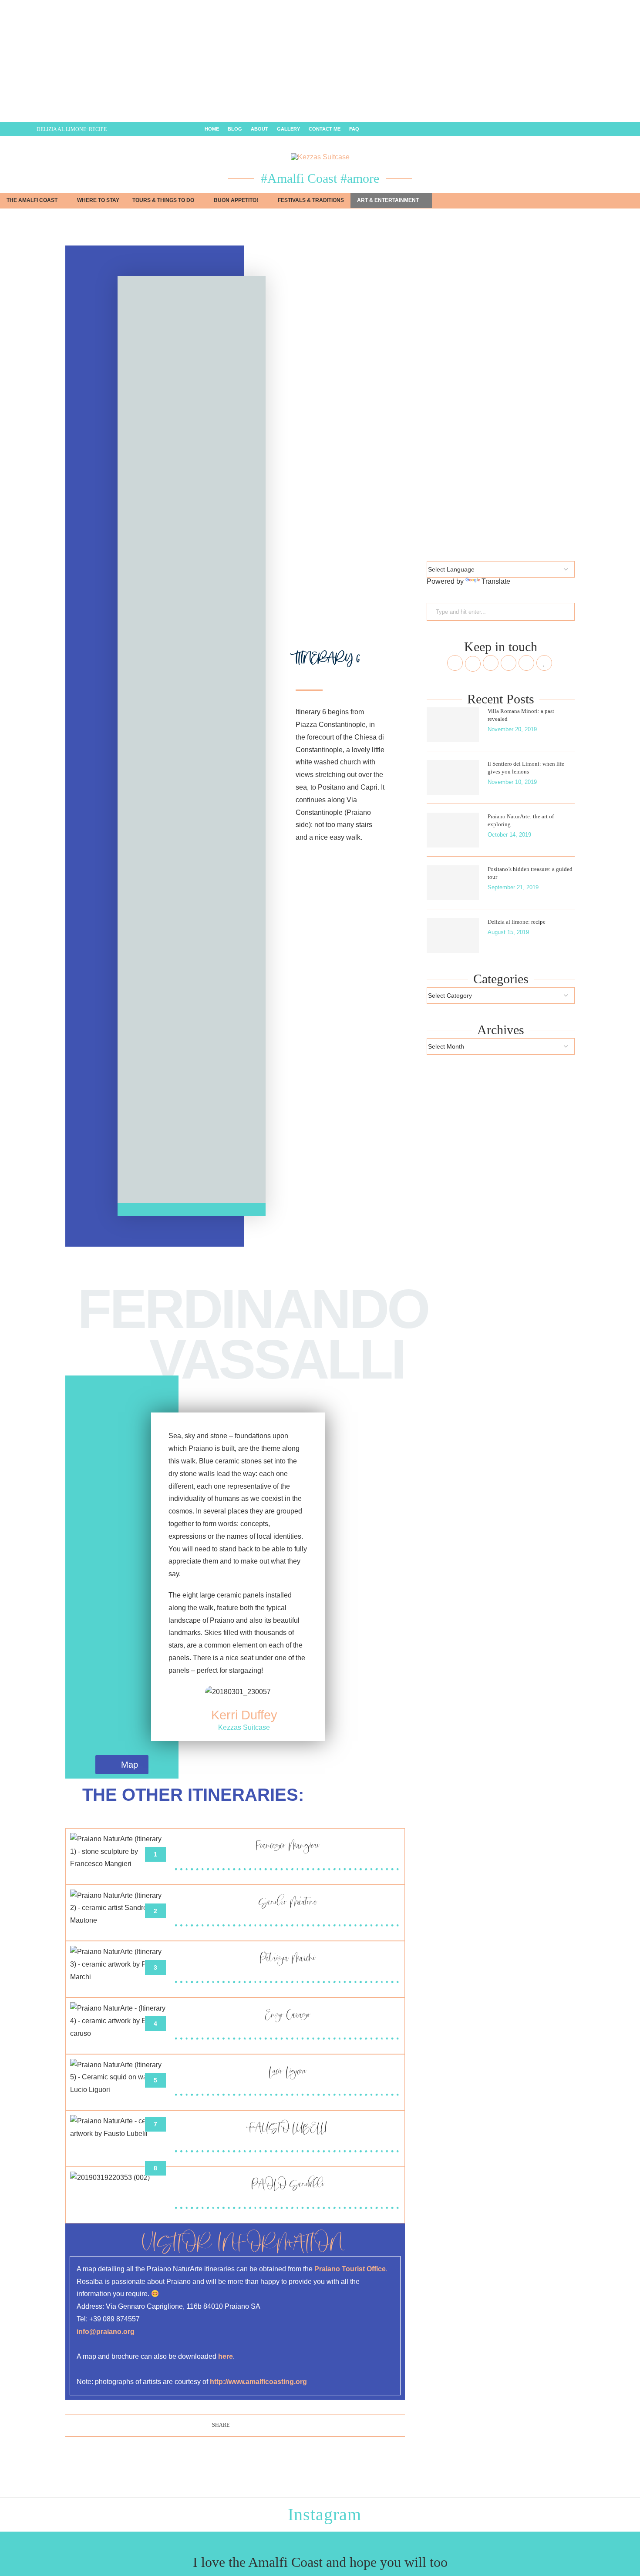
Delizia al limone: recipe (72, 129)
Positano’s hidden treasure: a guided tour (530, 873)
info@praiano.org (106, 2332)
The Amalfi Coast (32, 200)
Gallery (288, 129)
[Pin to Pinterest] (251, 2425)
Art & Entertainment (388, 200)
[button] (127, 740)
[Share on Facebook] (234, 2425)
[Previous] (17, 129)
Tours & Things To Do (163, 200)
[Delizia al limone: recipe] (453, 935)
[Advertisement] (261, 61)
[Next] (28, 129)
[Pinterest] (618, 129)
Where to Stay (98, 200)
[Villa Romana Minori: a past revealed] (453, 725)
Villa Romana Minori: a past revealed (521, 715)
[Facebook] (598, 129)
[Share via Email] (260, 2425)
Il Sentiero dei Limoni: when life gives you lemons (526, 768)
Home (212, 129)
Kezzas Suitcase (244, 1727)
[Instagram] (608, 129)
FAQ (354, 129)
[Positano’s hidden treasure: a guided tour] (453, 883)
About (259, 129)
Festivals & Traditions (311, 200)
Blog (235, 129)
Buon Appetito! (236, 200)
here (226, 2356)
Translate (496, 581)
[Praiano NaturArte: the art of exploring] (453, 830)
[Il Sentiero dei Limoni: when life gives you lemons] (453, 777)
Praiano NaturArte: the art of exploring (521, 820)
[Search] (636, 201)
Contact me (325, 129)
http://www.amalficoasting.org (258, 2382)
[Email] (629, 129)
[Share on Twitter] (243, 2425)
